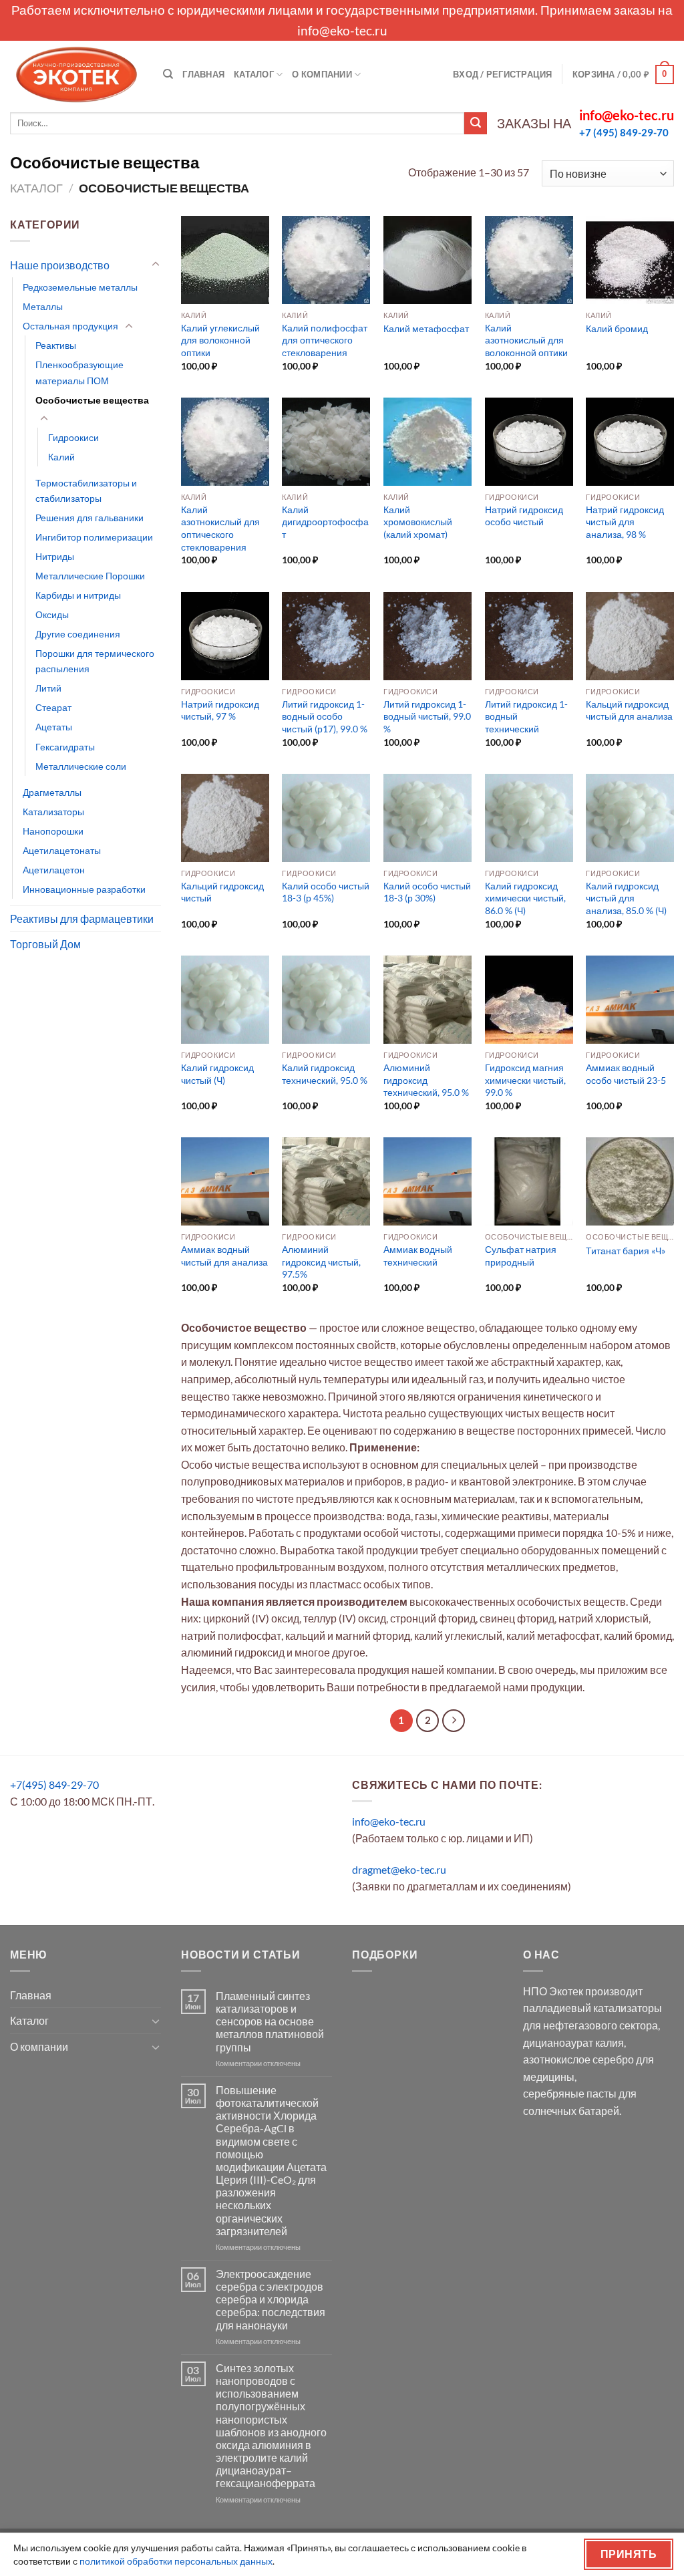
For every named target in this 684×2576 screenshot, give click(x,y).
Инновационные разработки (84, 889)
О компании (322, 74)
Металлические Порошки (90, 576)
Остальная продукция (70, 326)
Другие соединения (78, 634)
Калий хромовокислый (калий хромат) (418, 522)
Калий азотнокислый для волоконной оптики (526, 340)
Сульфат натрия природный (521, 1256)
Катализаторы (53, 812)
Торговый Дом (45, 944)
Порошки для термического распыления (95, 661)
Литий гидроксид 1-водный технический (526, 716)
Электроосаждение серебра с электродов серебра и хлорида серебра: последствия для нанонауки (271, 2299)
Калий (61, 457)
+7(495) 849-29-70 (54, 1784)
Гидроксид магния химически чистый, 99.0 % (525, 1080)
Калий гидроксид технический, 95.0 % (325, 1074)
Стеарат (53, 707)
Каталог (254, 74)
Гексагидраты (65, 747)
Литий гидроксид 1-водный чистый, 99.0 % (427, 716)
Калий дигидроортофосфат (325, 522)
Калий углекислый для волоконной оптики (220, 340)
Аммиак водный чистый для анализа (224, 1256)
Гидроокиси (73, 437)
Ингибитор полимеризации (94, 537)
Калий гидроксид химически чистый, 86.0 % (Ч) (525, 898)
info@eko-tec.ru (342, 30)
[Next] (454, 1721)
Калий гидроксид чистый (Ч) (217, 1074)
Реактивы (56, 345)
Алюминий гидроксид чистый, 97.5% (321, 1262)
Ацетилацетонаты (62, 850)
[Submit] (476, 124)
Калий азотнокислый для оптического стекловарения (220, 528)
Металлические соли (81, 766)
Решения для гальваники (90, 518)
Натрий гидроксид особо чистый (524, 516)
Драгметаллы (52, 792)
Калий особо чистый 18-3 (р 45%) (326, 892)
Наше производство (60, 265)
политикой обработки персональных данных (176, 2561)
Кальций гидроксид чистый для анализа (629, 710)
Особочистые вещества (92, 400)
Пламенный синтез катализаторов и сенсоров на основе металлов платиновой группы (270, 2021)
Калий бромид (617, 328)
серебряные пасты (570, 2093)
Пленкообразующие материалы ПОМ (79, 372)
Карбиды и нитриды (78, 595)
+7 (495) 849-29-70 (624, 132)
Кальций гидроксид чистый (222, 892)
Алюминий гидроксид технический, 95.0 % (426, 1080)
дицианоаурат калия (573, 2042)
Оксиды (52, 614)
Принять (629, 2554)
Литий (48, 688)
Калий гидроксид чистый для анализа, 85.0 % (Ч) (626, 898)
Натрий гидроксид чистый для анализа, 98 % (625, 522)
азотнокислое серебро (578, 2059)
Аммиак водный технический (418, 1256)
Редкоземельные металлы (80, 287)
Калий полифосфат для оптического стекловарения (325, 340)
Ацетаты (54, 727)
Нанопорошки (53, 831)
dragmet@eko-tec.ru (399, 1869)
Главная (203, 74)
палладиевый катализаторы (592, 2008)
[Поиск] (168, 74)
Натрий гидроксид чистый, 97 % (220, 710)
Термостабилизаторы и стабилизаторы (86, 490)
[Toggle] (156, 265)
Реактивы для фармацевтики (82, 918)
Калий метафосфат (426, 328)
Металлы (43, 306)
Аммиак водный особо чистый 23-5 (626, 1074)
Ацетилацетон (54, 870)
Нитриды (55, 556)
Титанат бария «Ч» (626, 1251)
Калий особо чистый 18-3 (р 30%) (427, 892)
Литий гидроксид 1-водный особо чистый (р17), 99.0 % (325, 716)
